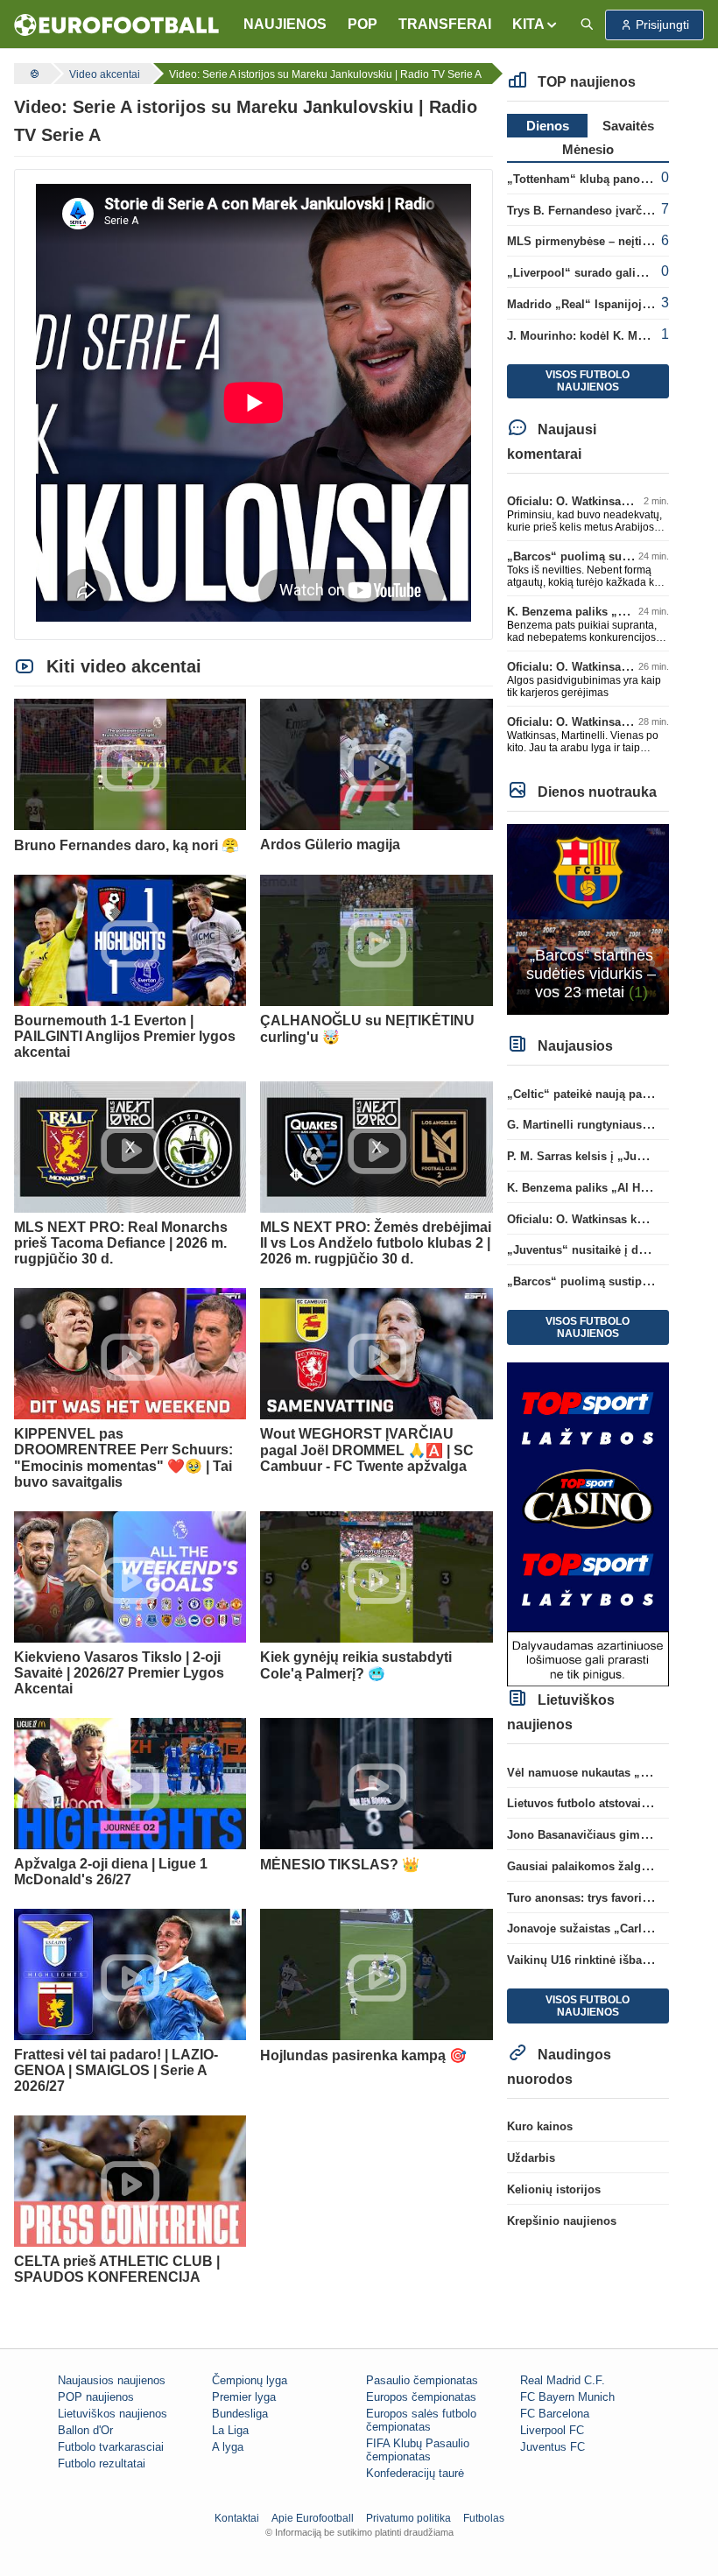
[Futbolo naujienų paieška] (587, 25)
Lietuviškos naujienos (113, 2414)
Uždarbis (531, 2158)
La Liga (230, 2430)
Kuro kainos (540, 2126)
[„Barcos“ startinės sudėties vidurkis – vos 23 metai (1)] (588, 918)
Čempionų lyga (250, 2380)
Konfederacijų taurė (415, 2473)
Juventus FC (553, 2447)
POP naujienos (96, 2397)
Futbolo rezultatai (102, 2463)
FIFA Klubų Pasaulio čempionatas (418, 2450)
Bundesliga (240, 2414)
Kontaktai (237, 2518)
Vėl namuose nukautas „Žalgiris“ (597, 1773)
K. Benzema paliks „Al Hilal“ (585, 612)
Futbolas (484, 2518)
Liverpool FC (552, 2430)
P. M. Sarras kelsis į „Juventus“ (593, 1156)
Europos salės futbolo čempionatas (421, 2420)
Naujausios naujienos (112, 2380)
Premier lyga (244, 2397)
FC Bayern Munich (567, 2397)
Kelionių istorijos (554, 2189)
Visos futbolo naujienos (588, 381)
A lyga (228, 2447)
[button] (535, 25)
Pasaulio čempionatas (422, 2380)
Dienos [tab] (548, 126)
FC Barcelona (555, 2414)
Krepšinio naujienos (562, 2221)
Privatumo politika (408, 2518)
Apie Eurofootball (313, 2518)
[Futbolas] (32, 74)
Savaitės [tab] (628, 126)
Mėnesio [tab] (588, 149)
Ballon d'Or (85, 2430)
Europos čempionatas (421, 2397)
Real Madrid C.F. (563, 2380)
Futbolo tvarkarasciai (111, 2447)
